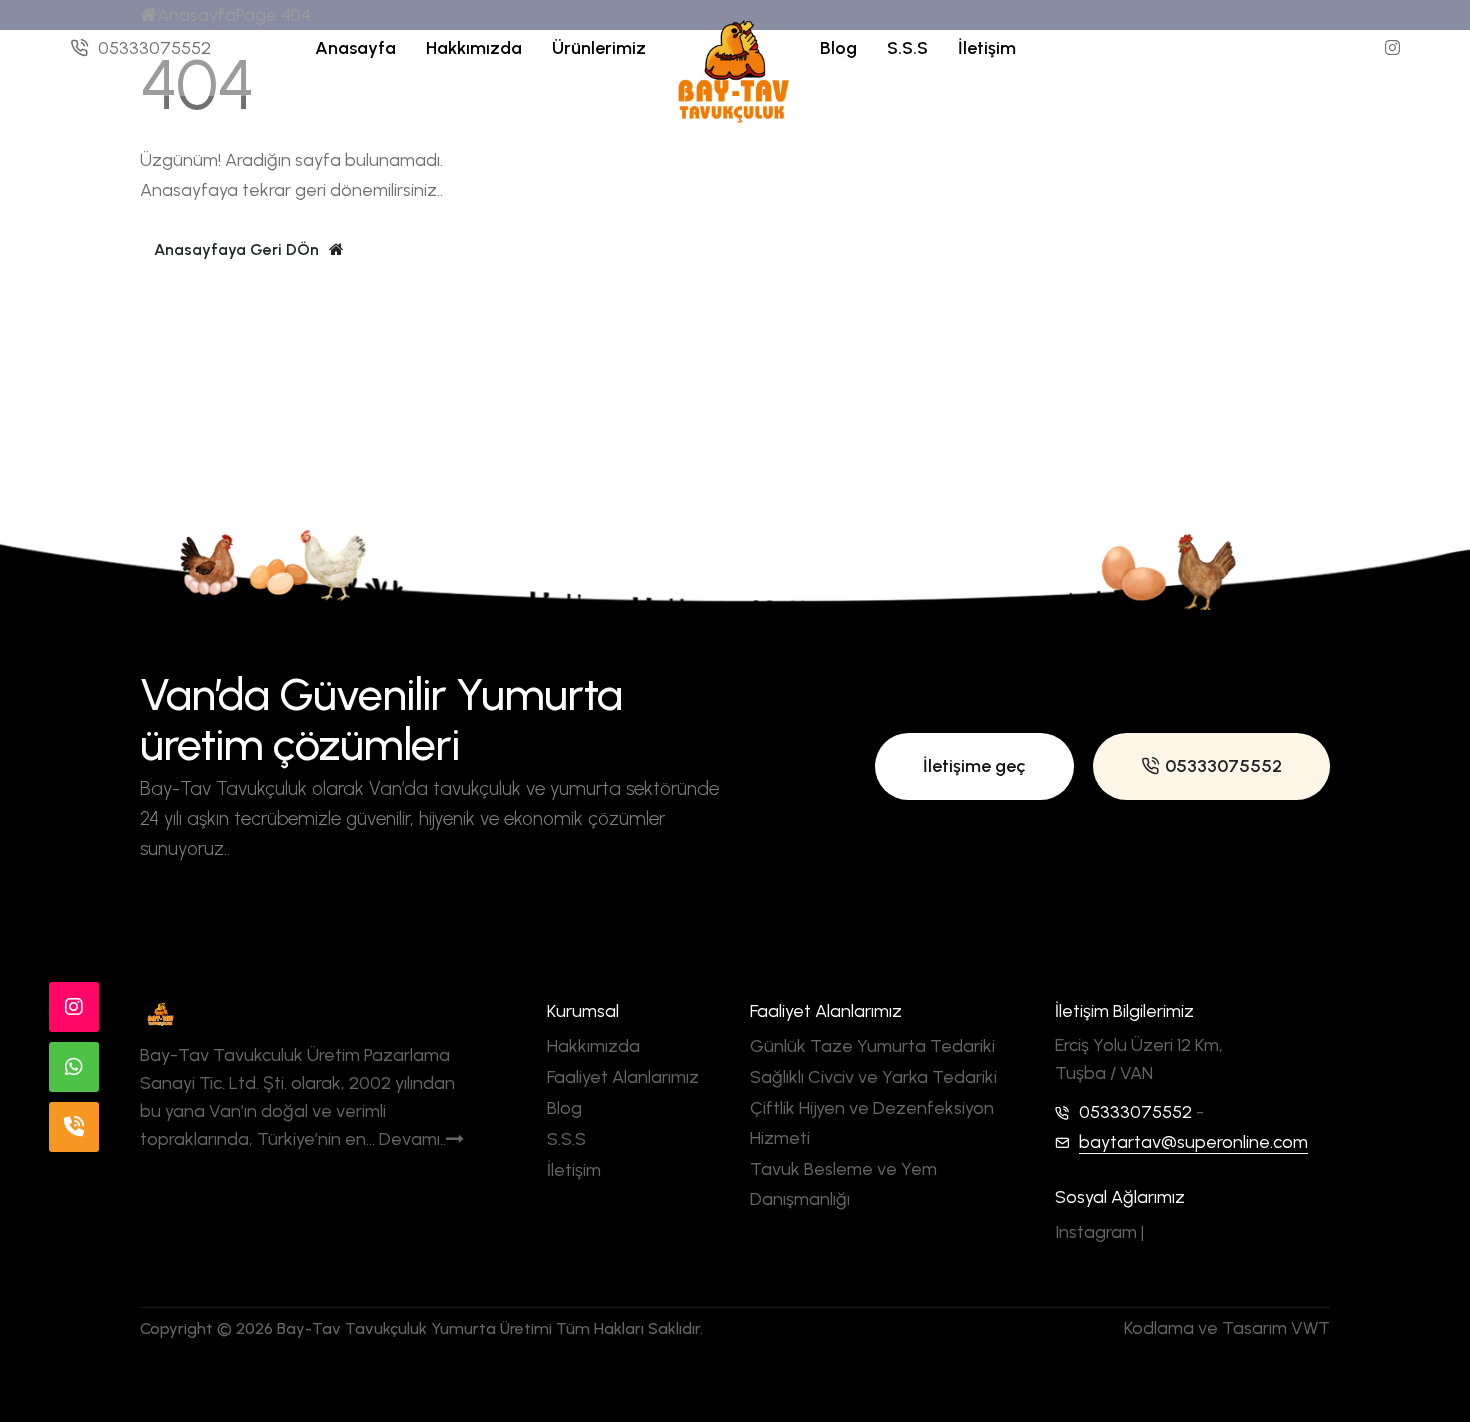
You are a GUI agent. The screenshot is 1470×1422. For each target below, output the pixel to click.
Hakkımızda (474, 48)
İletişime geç (974, 766)
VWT (1310, 1328)
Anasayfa (355, 48)
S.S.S (907, 48)
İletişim (987, 48)
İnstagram (107, 1206)
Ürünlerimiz (599, 48)
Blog (838, 48)
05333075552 (154, 48)
